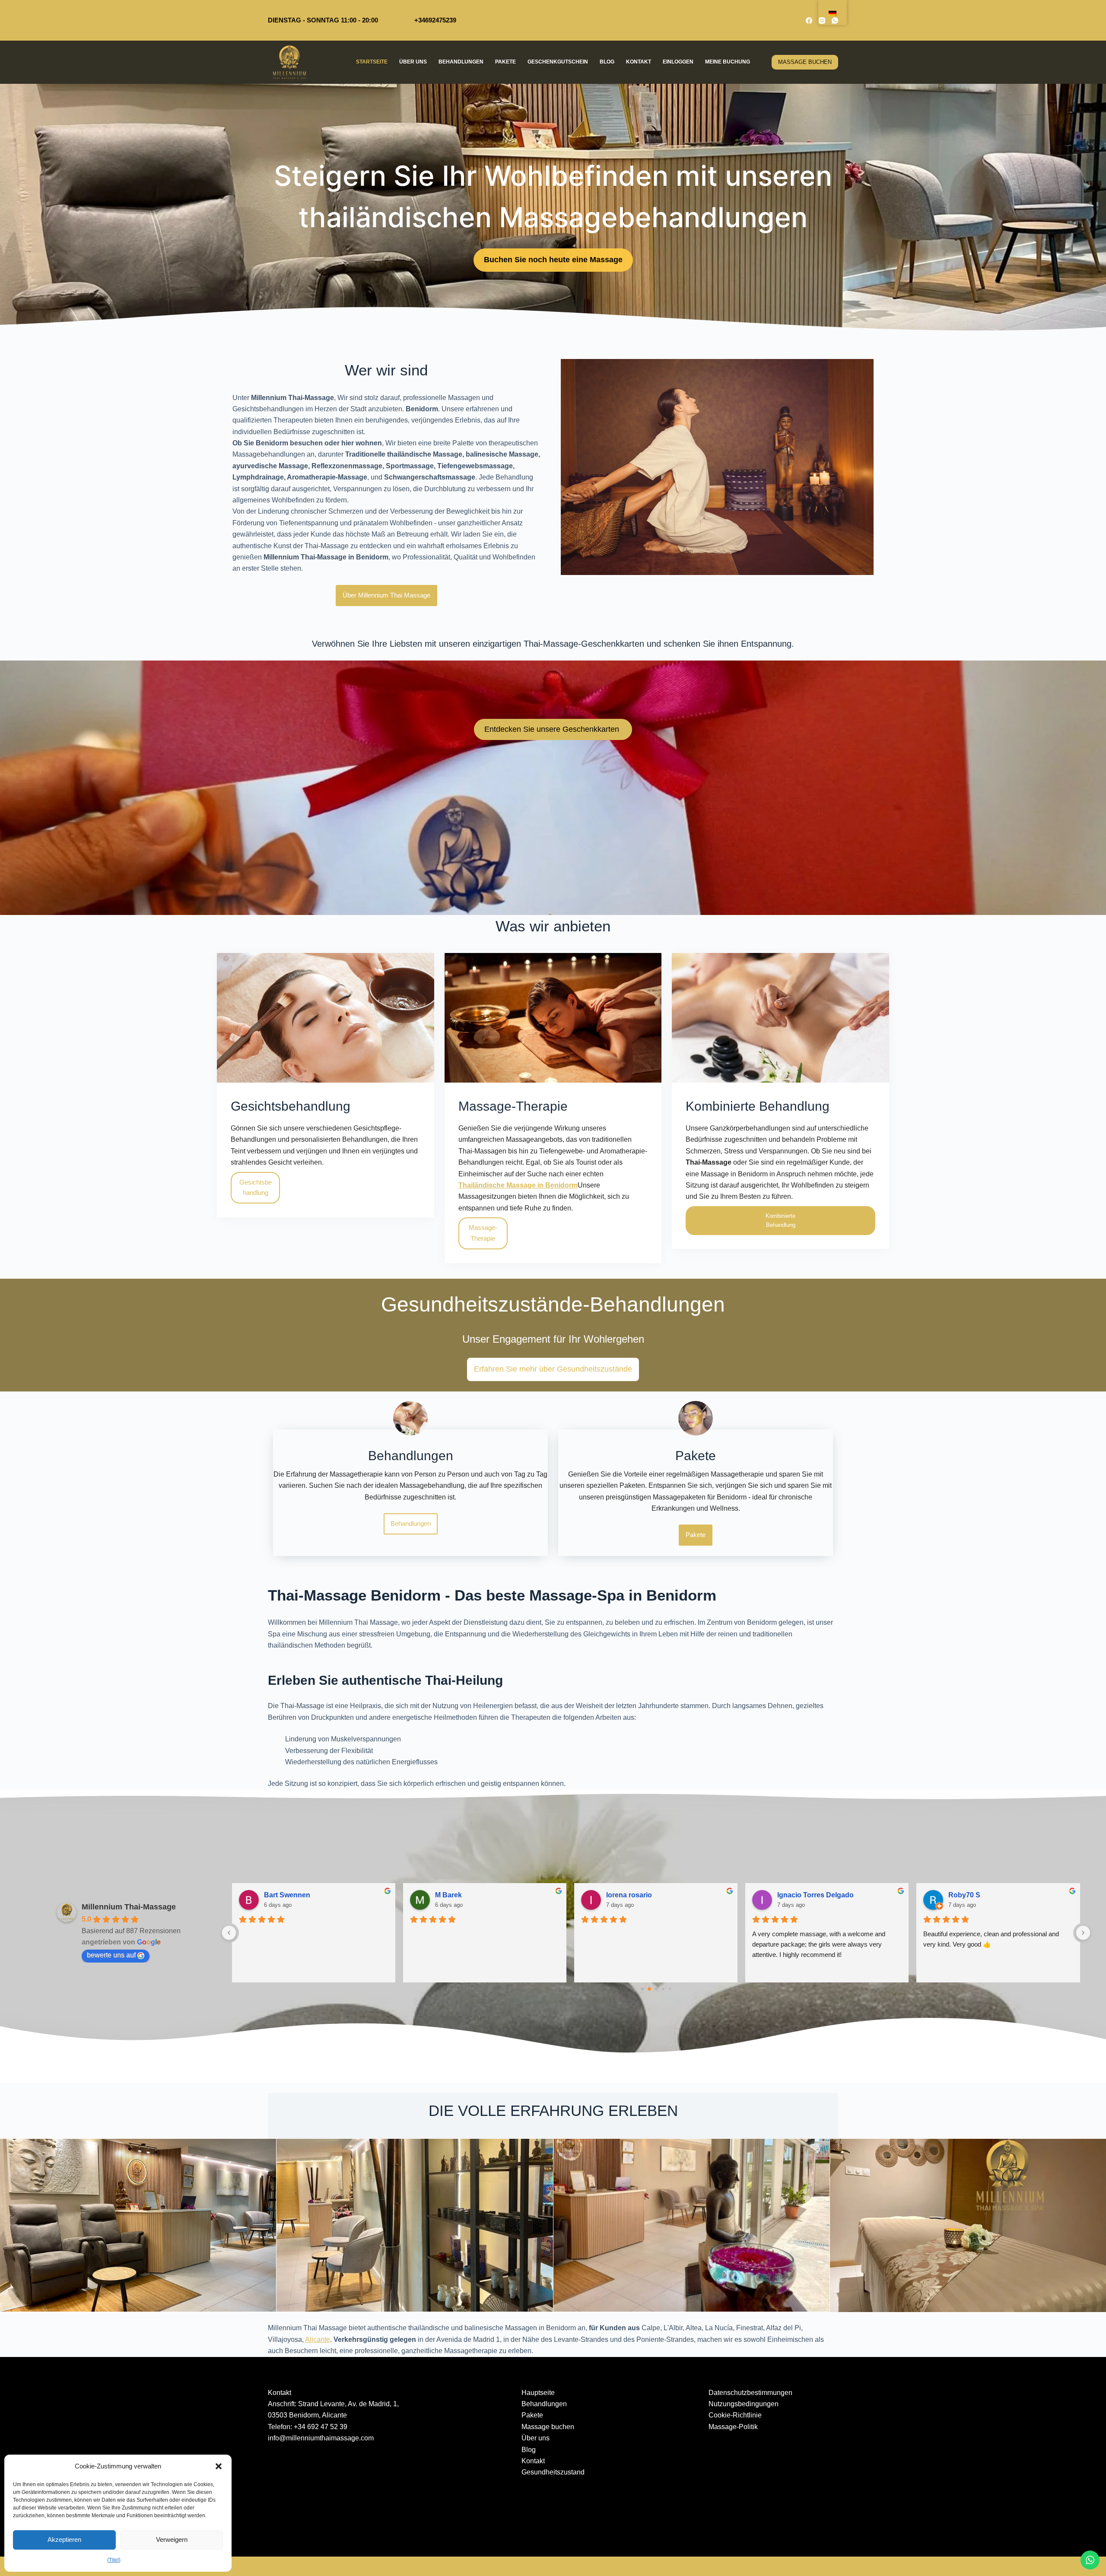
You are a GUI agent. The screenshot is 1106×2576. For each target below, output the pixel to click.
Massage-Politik (733, 2427)
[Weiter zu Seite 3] (663, 1989)
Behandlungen (461, 62)
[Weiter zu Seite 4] (670, 1989)
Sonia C (277, 1895)
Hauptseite (538, 2393)
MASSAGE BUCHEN (805, 62)
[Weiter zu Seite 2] (656, 1989)
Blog (607, 62)
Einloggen (678, 62)
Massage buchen (548, 2427)
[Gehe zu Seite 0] (642, 1989)
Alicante (318, 2339)
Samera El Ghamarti (639, 1895)
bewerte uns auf (111, 1955)
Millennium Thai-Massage (129, 1907)
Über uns (413, 62)
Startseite (372, 62)
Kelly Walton (969, 1895)
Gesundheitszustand (553, 2472)
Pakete (505, 62)
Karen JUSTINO (461, 1895)
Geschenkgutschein (558, 62)
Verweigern (172, 2539)
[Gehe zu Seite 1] (649, 1989)
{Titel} (114, 2560)
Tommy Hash (799, 1895)
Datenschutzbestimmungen (750, 2393)
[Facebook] (809, 21)
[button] (219, 2466)
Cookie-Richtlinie (735, 2415)
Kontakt (639, 62)
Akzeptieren (64, 2539)
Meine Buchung (728, 62)
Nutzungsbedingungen (744, 2404)
